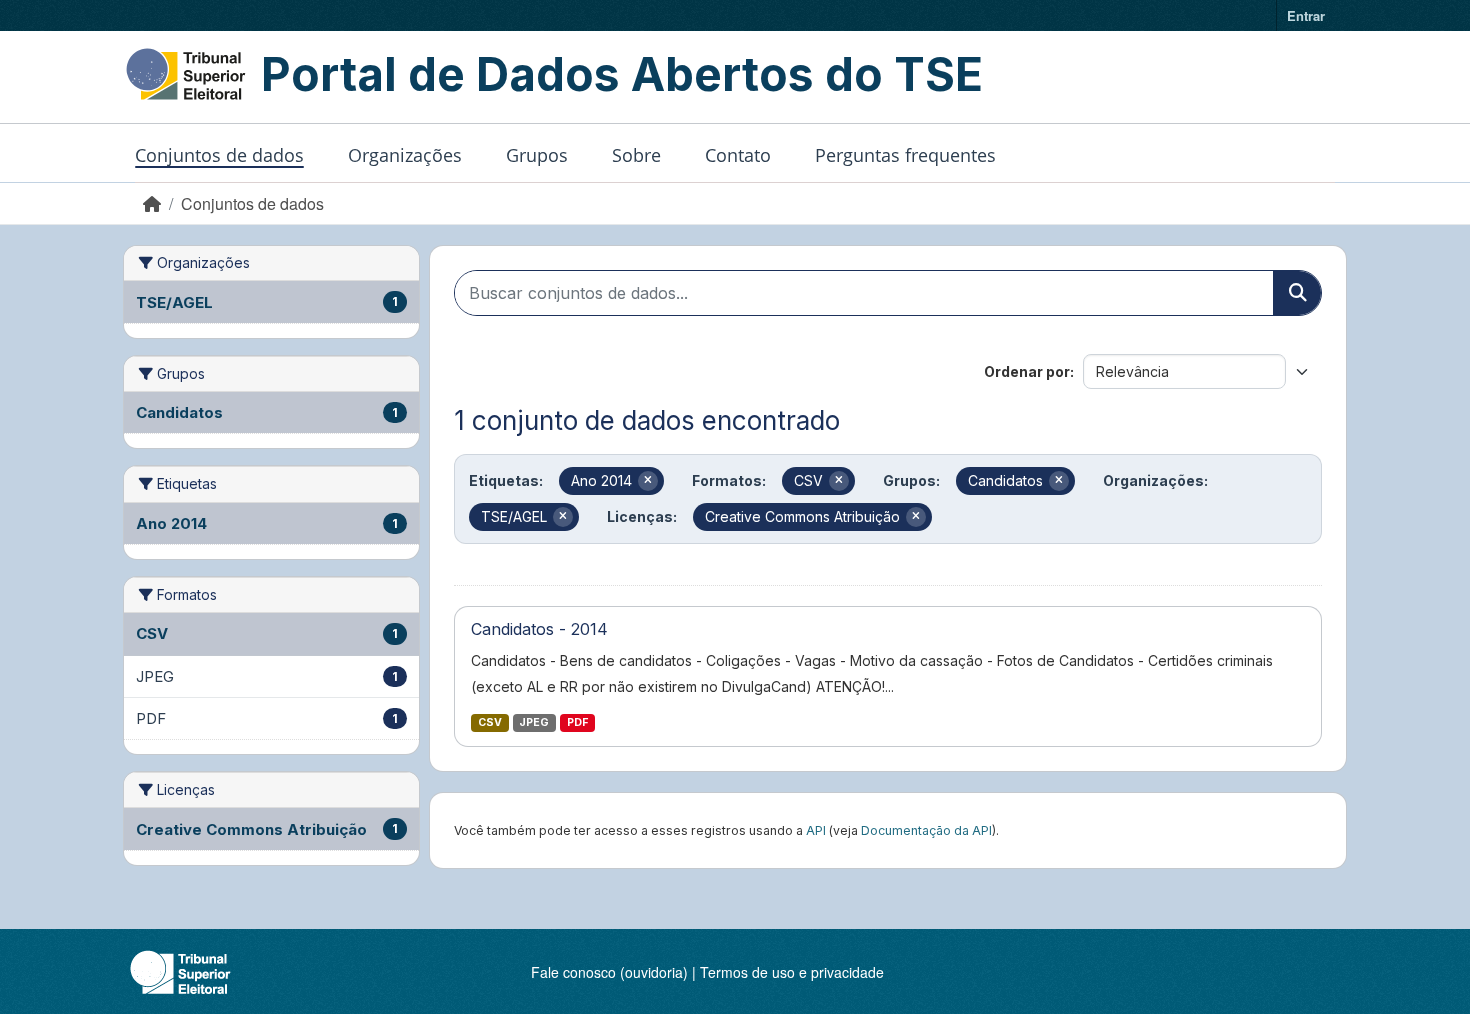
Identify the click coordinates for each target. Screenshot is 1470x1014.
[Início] (152, 203)
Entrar (1306, 15)
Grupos (537, 155)
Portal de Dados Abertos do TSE (622, 74)
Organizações (405, 155)
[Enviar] (1297, 293)
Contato (738, 155)
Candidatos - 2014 (539, 629)
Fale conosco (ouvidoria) (609, 972)
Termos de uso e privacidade (792, 972)
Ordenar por (1027, 371)
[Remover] (648, 481)
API (816, 830)
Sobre (636, 155)
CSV (490, 722)
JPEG (534, 722)
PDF (577, 722)
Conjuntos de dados (219, 155)
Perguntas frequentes (905, 155)
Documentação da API (926, 830)
